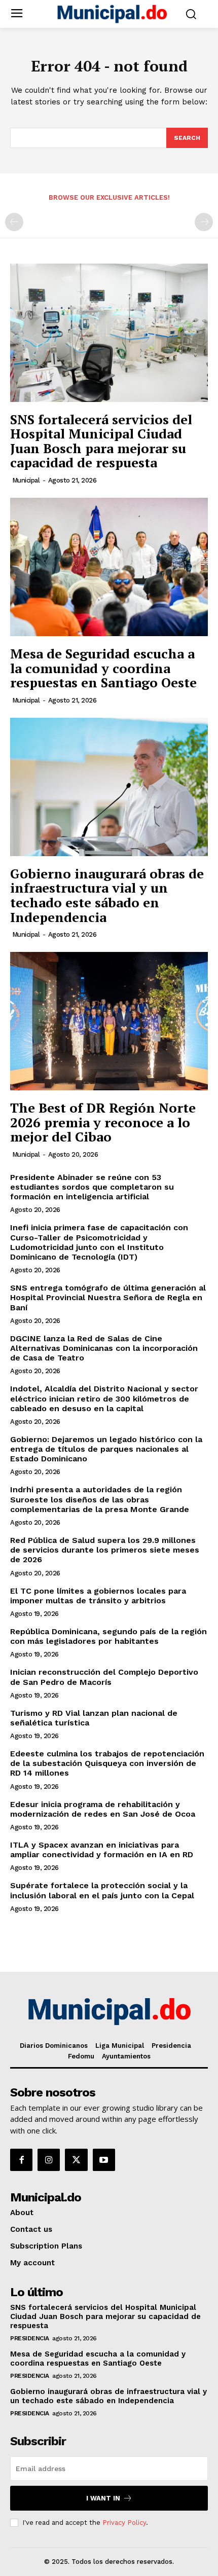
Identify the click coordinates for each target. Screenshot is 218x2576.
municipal (26, 480)
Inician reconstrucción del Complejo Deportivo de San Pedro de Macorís (104, 1677)
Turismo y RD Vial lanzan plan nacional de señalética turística (94, 1718)
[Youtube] (104, 2160)
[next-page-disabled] (204, 222)
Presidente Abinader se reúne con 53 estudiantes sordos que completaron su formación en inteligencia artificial (92, 1187)
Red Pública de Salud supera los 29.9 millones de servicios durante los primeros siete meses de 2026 (105, 1550)
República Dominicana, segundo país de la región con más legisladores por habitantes (108, 1636)
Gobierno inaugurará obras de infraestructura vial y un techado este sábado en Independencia (107, 895)
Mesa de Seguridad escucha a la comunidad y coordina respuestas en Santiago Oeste (103, 668)
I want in (103, 2498)
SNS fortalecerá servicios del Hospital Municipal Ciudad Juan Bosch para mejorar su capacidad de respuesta (101, 441)
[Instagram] (49, 2160)
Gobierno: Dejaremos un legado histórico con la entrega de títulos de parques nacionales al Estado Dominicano (106, 1449)
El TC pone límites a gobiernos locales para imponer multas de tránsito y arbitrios (98, 1596)
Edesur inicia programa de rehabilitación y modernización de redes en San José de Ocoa (103, 1809)
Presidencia (30, 2338)
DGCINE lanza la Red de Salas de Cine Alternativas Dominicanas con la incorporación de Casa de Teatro (104, 1348)
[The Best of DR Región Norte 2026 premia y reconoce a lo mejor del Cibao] (109, 1021)
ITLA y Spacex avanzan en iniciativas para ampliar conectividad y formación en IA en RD (102, 1850)
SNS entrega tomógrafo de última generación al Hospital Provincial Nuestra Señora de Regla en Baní (108, 1297)
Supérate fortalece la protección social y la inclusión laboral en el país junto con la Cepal (102, 1890)
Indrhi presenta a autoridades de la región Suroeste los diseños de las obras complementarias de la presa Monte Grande (100, 1499)
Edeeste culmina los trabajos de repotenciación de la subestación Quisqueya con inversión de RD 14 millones (107, 1763)
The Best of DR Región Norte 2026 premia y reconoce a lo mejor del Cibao (103, 1122)
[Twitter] (76, 2160)
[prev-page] (14, 222)
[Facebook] (21, 2160)
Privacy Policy (124, 2523)
